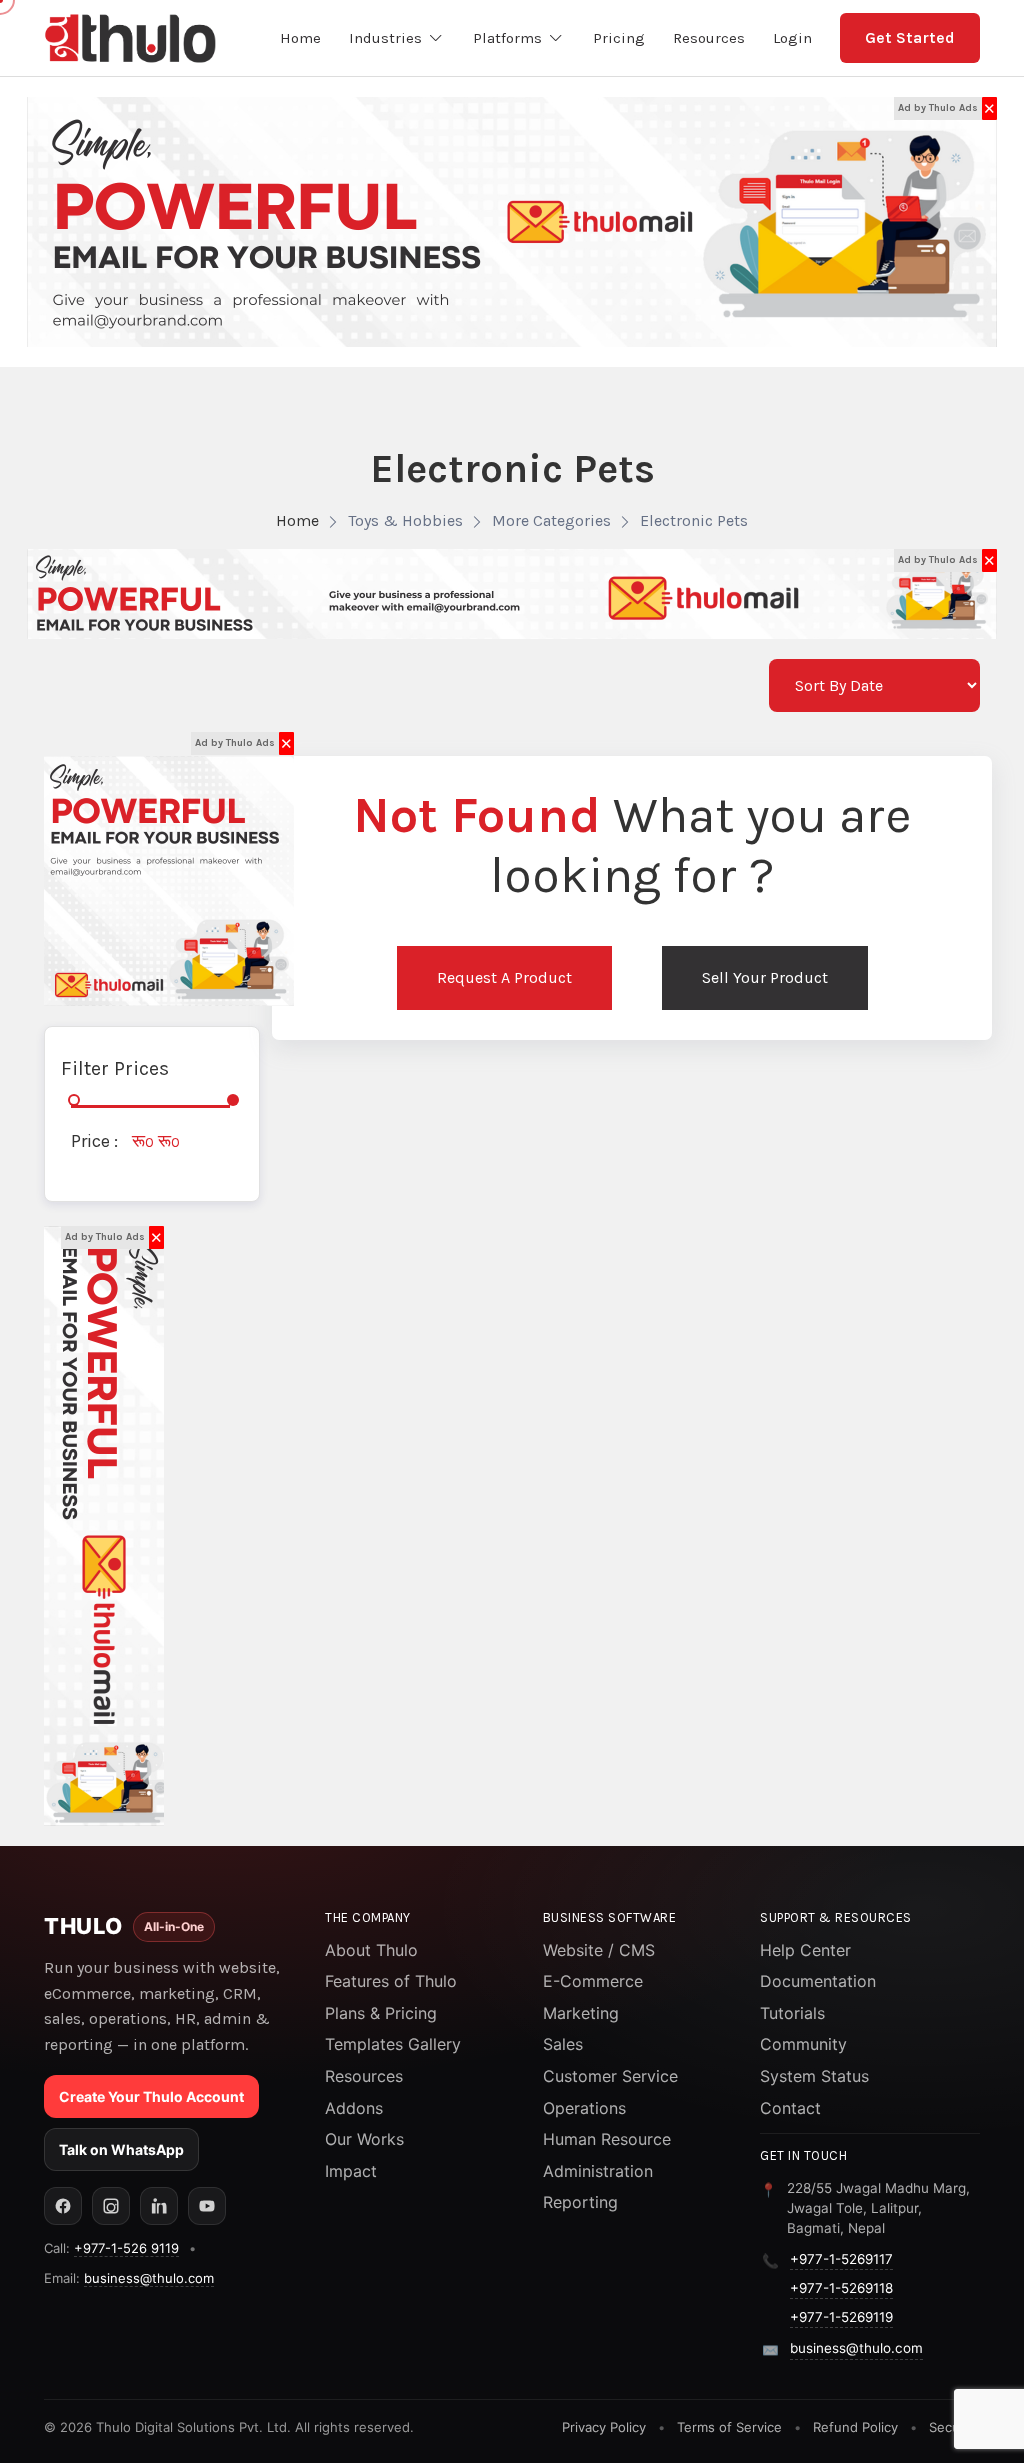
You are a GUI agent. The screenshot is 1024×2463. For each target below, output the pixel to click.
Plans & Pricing (381, 2013)
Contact (790, 2108)
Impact (351, 2171)
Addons (354, 2108)
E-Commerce (593, 1981)
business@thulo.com (149, 2278)
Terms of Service (729, 2427)
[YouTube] (207, 2206)
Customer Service (610, 2076)
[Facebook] (63, 2206)
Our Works (364, 2139)
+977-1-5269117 (841, 2259)
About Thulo (371, 1950)
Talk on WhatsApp (121, 2149)
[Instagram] (111, 2206)
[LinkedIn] (159, 2206)
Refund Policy (855, 2427)
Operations (584, 2108)
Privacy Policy (604, 2427)
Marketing (581, 2013)
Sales (563, 2044)
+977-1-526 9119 (126, 2248)
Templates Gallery (393, 2044)
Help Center (805, 1950)
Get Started (910, 37)
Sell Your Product (765, 977)
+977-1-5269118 (841, 2288)
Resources (364, 2076)
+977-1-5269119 (841, 2317)
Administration (598, 2171)
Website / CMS (599, 1950)
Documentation (818, 1981)
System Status (814, 2076)
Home (297, 520)
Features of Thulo (391, 1981)
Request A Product (504, 977)
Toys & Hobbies (405, 520)
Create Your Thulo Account (151, 2096)
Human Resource (607, 2139)
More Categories (551, 520)
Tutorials (792, 2013)
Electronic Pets (694, 520)
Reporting (580, 2202)
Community (803, 2044)
